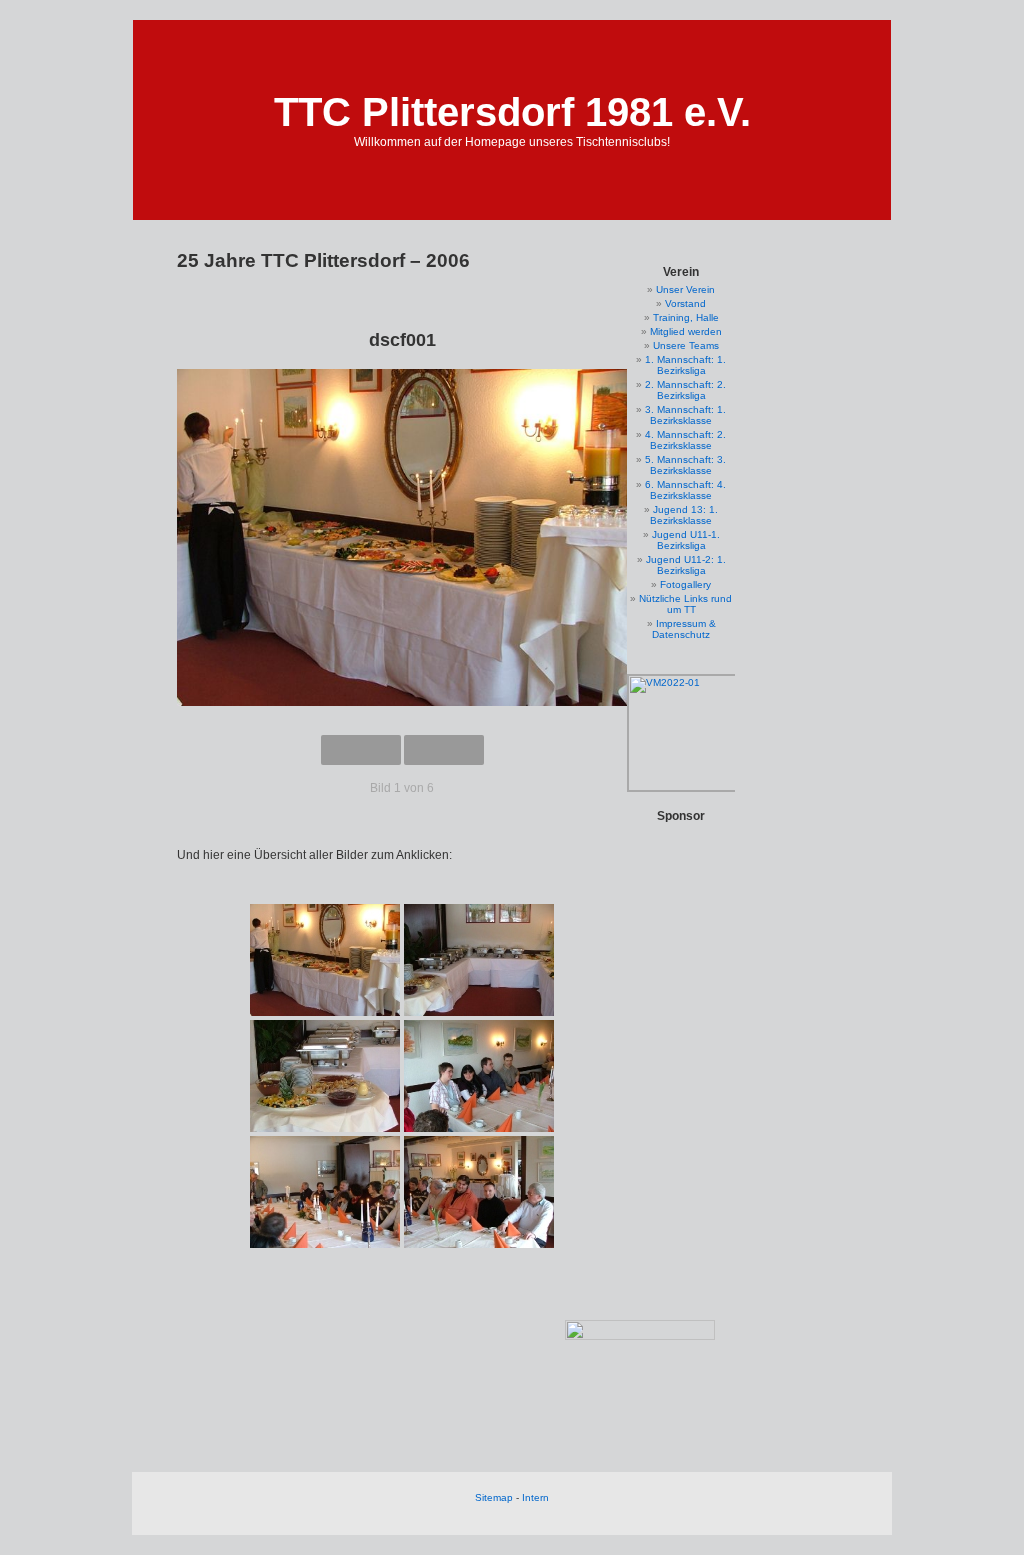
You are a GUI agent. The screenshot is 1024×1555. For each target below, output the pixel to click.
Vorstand (685, 303)
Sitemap (494, 1497)
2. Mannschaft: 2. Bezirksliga (685, 390)
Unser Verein (685, 289)
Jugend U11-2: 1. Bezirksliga (686, 565)
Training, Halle (686, 317)
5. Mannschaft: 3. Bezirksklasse (685, 465)
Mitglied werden (686, 331)
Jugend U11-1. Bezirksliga (686, 540)
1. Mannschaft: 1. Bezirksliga (685, 365)
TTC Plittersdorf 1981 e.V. (512, 112)
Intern (535, 1497)
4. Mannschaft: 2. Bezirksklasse (685, 440)
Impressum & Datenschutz (684, 629)
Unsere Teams (686, 345)
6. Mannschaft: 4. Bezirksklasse (685, 490)
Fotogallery (685, 584)
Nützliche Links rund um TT (685, 604)
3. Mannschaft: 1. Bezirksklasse (685, 415)
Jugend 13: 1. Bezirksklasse (684, 515)
